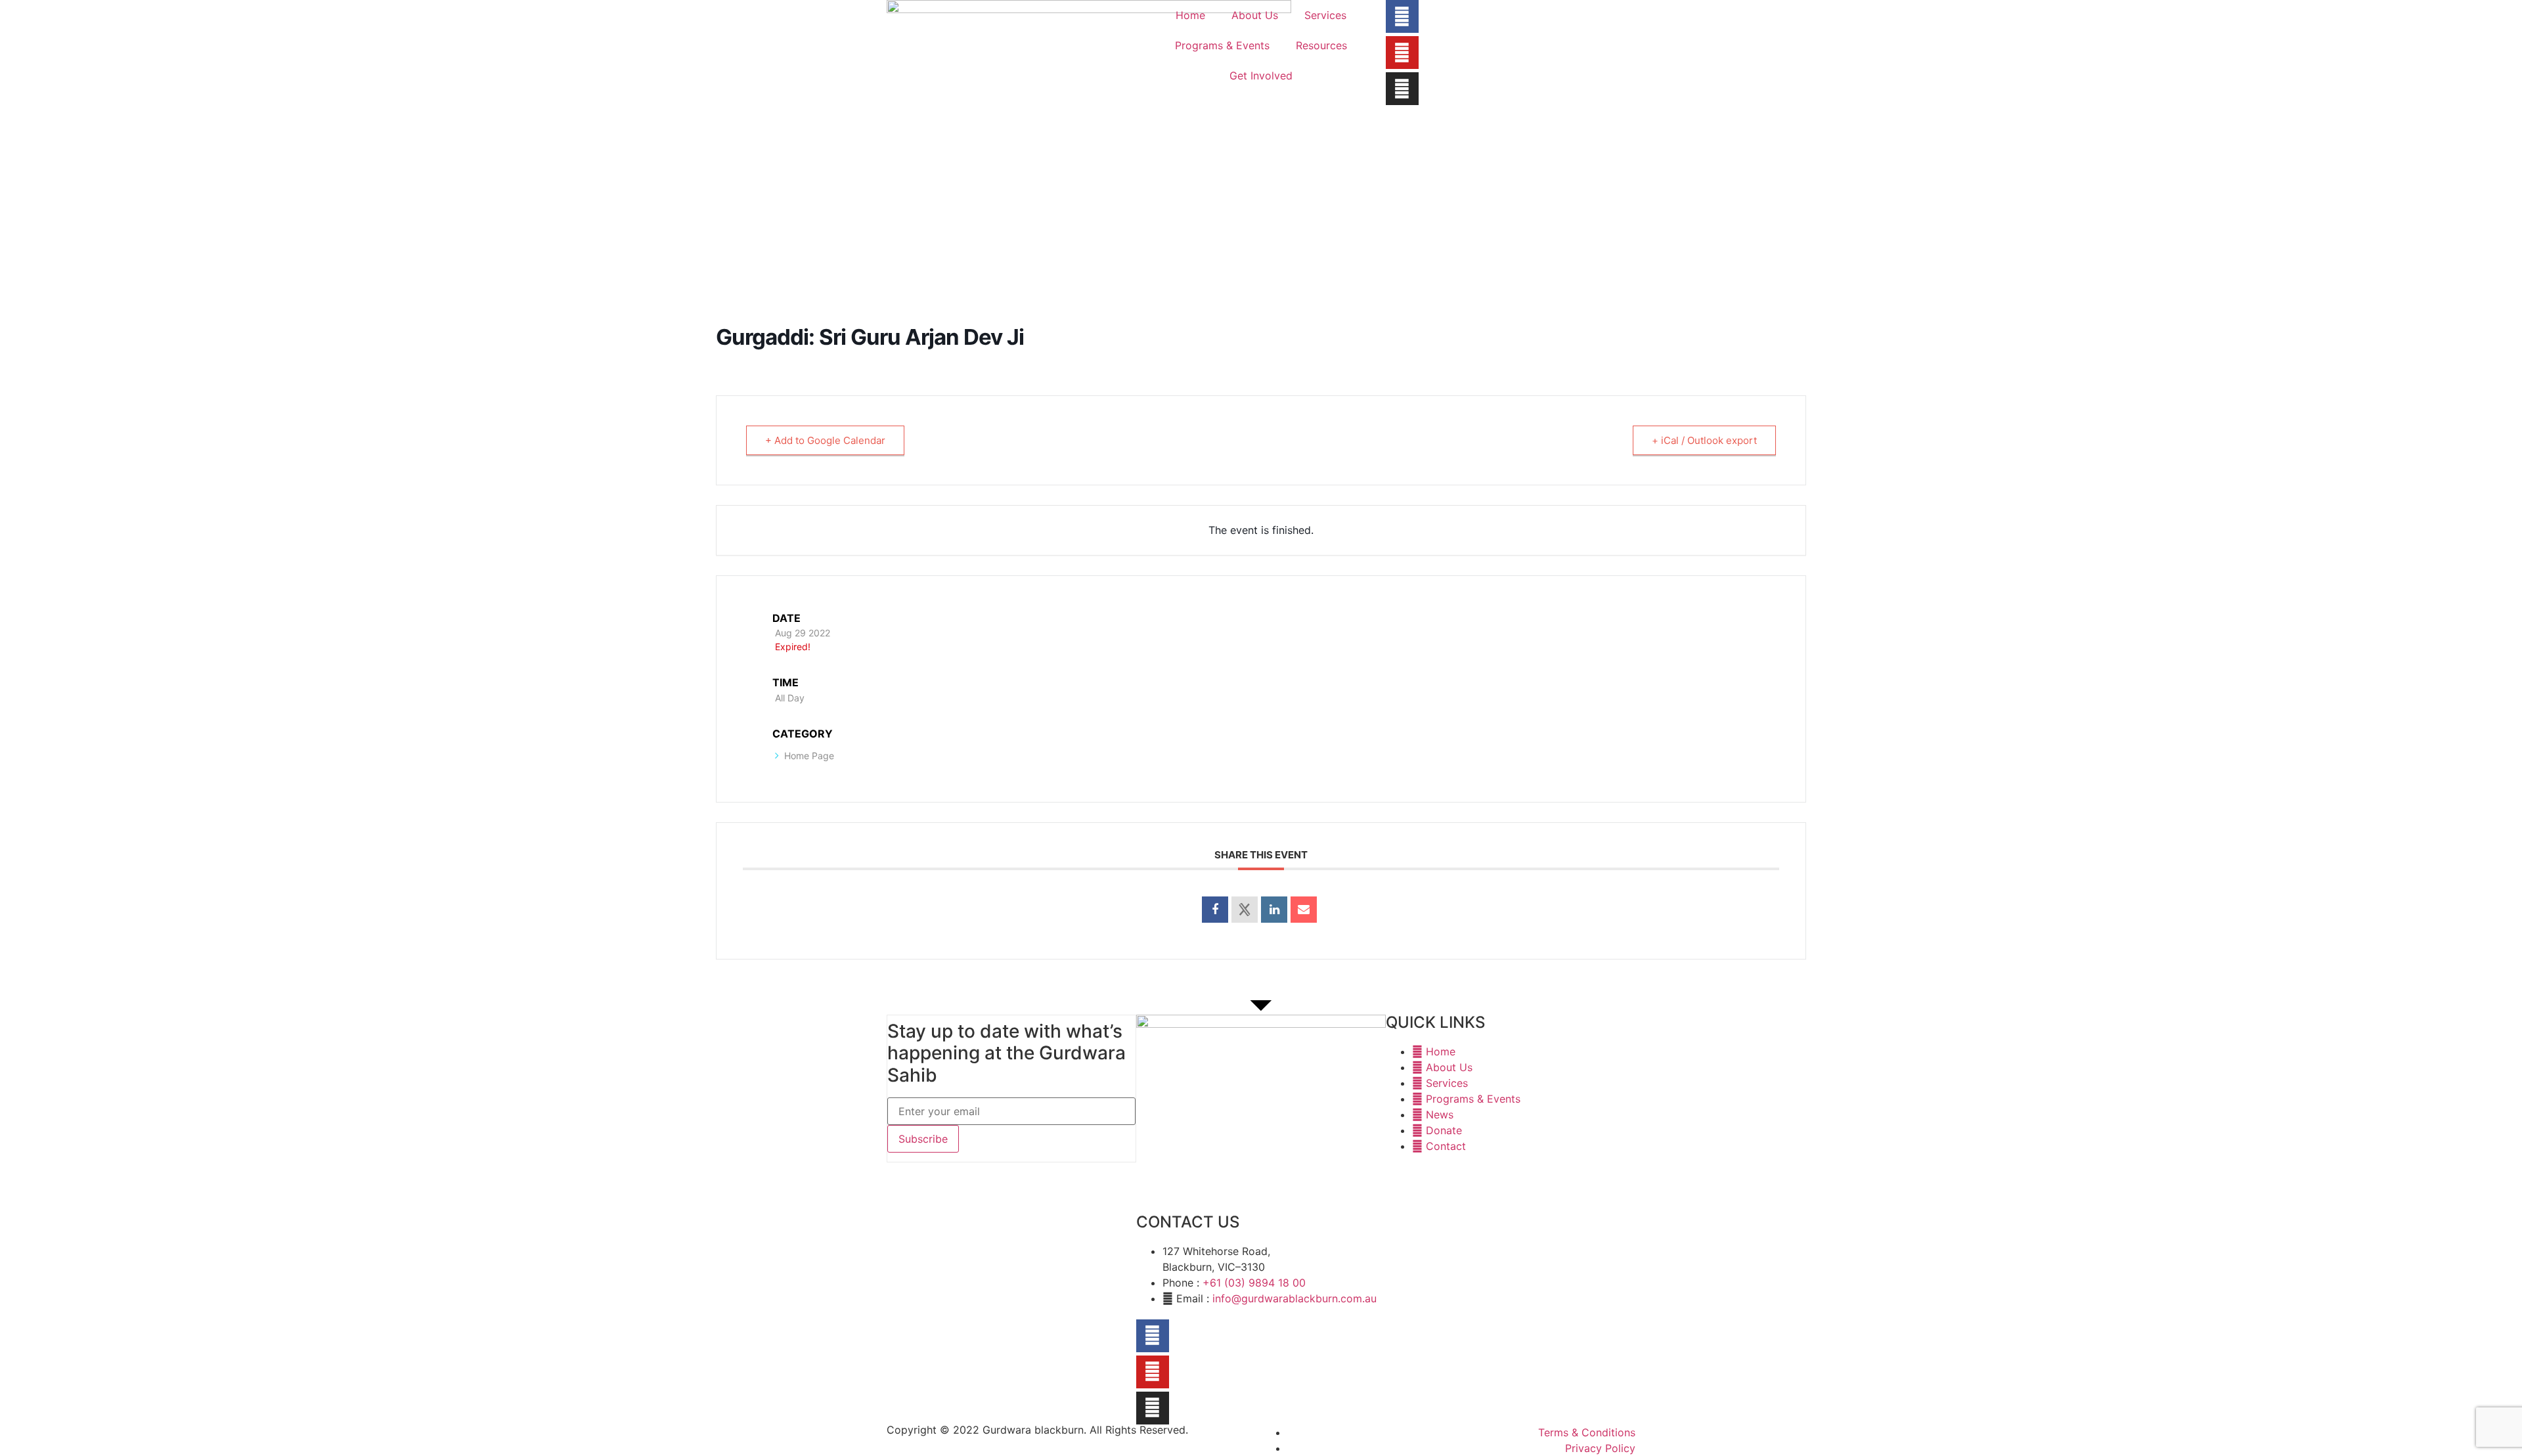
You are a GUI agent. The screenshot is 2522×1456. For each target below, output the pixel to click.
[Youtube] (1402, 53)
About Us (1255, 15)
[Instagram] (1402, 89)
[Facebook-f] (1402, 16)
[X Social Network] (1245, 910)
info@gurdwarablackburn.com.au (1294, 1298)
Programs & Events (1222, 45)
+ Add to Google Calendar (825, 440)
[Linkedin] (1274, 910)
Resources (1321, 45)
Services (1325, 15)
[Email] (1304, 910)
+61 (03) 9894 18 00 (1254, 1283)
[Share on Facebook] (1215, 910)
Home (1190, 15)
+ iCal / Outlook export (1704, 440)
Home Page (809, 756)
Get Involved (1261, 76)
